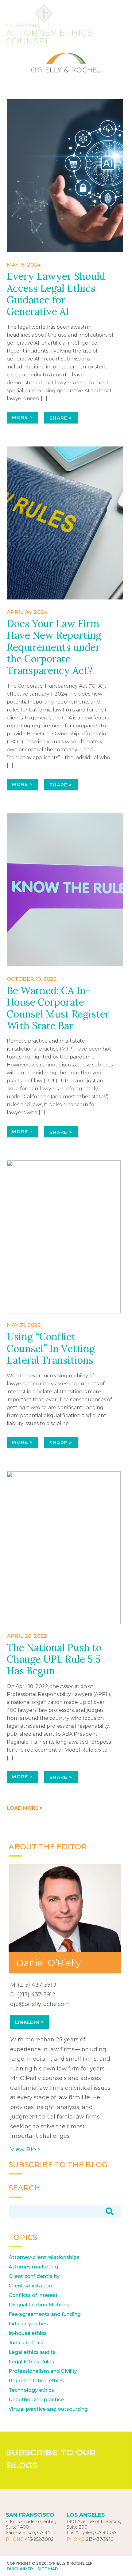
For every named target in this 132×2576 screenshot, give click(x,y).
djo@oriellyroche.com (40, 2004)
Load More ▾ (24, 1808)
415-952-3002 (39, 2539)
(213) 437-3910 (37, 1985)
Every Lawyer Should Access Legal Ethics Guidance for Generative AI (56, 294)
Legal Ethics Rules (31, 2362)
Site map (48, 2569)
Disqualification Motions (39, 2305)
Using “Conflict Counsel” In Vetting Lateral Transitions (51, 1348)
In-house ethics (28, 2333)
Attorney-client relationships (44, 2257)
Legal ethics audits (32, 2352)
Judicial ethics (26, 2343)
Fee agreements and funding (45, 2314)
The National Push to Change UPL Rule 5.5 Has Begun (54, 1659)
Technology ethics (31, 2390)
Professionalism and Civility (43, 2371)
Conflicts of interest (33, 2295)
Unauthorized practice (36, 2400)
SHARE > (61, 418)
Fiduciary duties (28, 2324)
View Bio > (25, 2149)
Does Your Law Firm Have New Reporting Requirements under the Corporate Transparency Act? (54, 647)
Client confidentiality (34, 2276)
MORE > (22, 417)
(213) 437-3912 (36, 1995)
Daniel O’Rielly (49, 1963)
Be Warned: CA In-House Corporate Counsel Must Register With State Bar (58, 1008)
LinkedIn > (29, 2022)
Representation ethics (36, 2381)
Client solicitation (30, 2286)
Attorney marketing (33, 2267)
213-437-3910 (100, 2539)
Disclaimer (20, 2569)
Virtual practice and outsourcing (48, 2409)
